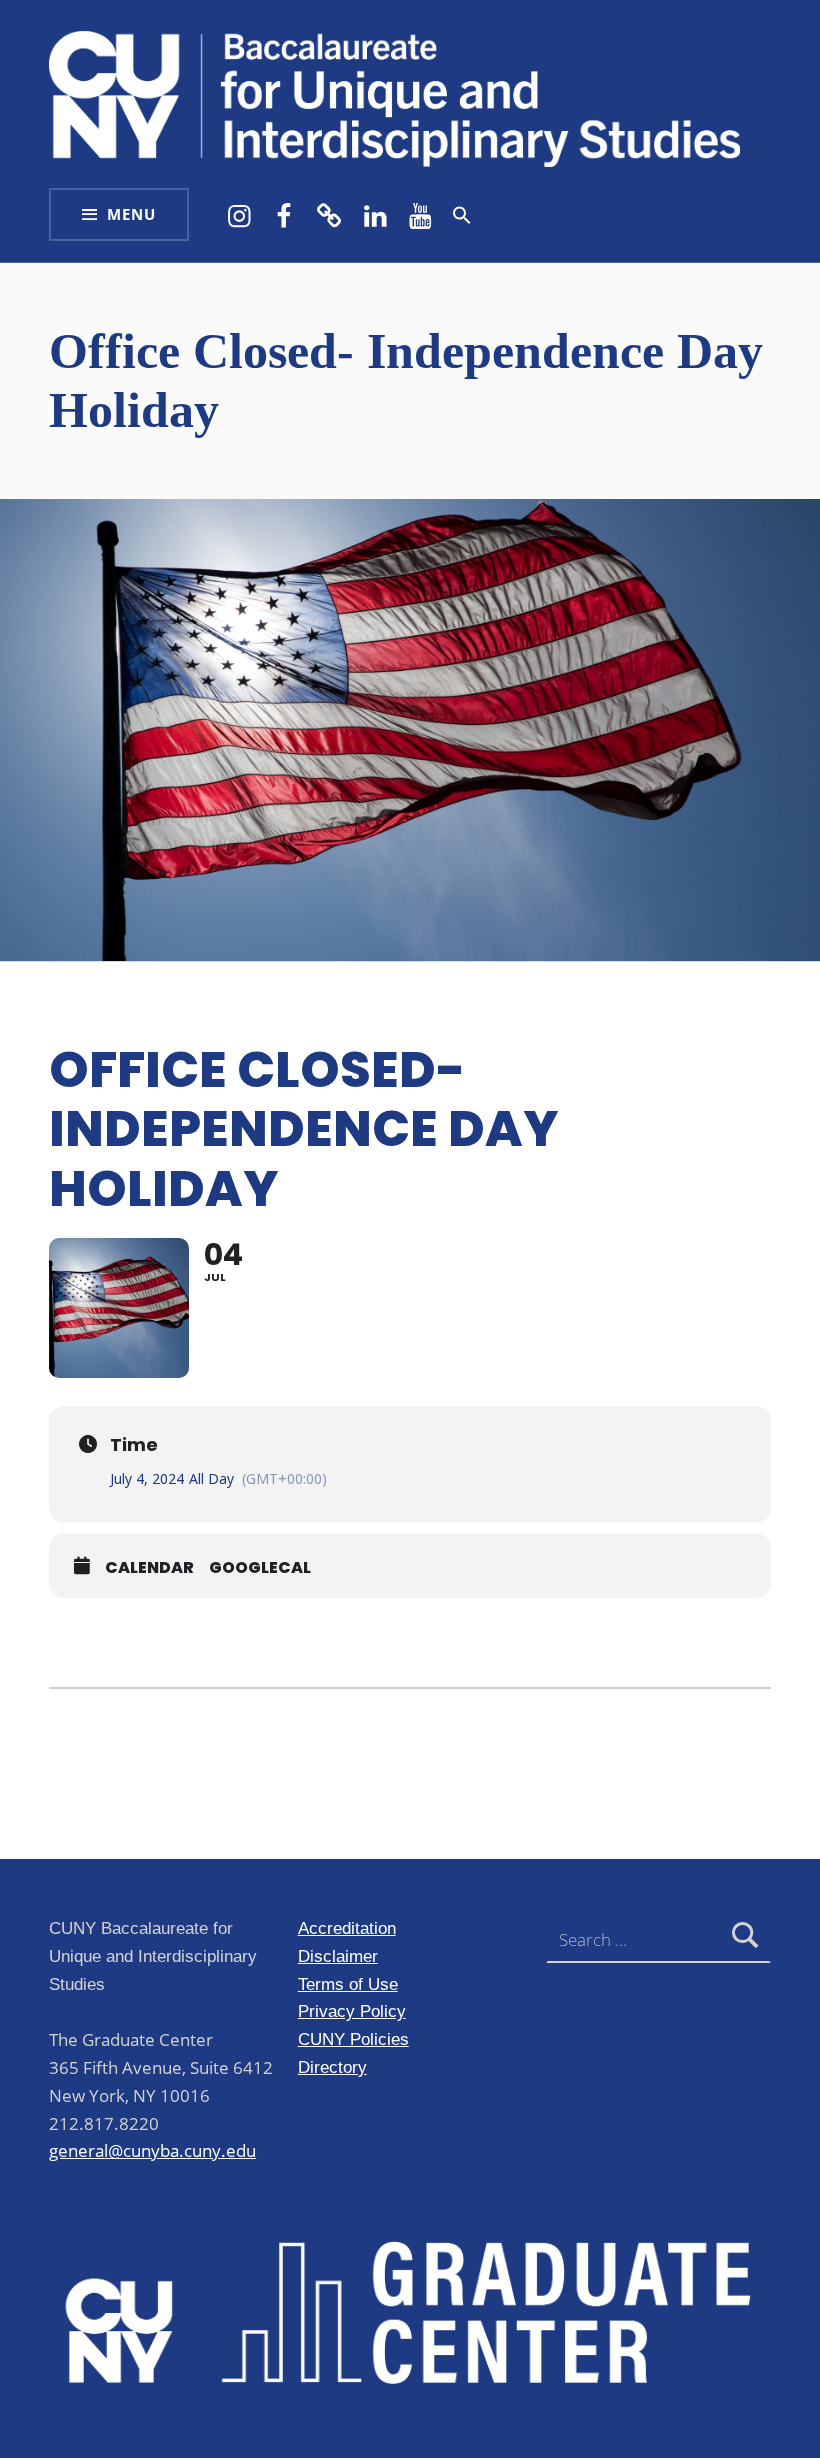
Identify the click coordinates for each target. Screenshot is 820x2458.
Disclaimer (338, 1956)
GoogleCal (260, 1568)
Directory (332, 2067)
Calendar (149, 1568)
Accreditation (347, 1928)
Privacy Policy (352, 2011)
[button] (462, 215)
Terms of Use (348, 1984)
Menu (131, 214)
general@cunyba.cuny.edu (152, 2150)
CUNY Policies (353, 2039)
